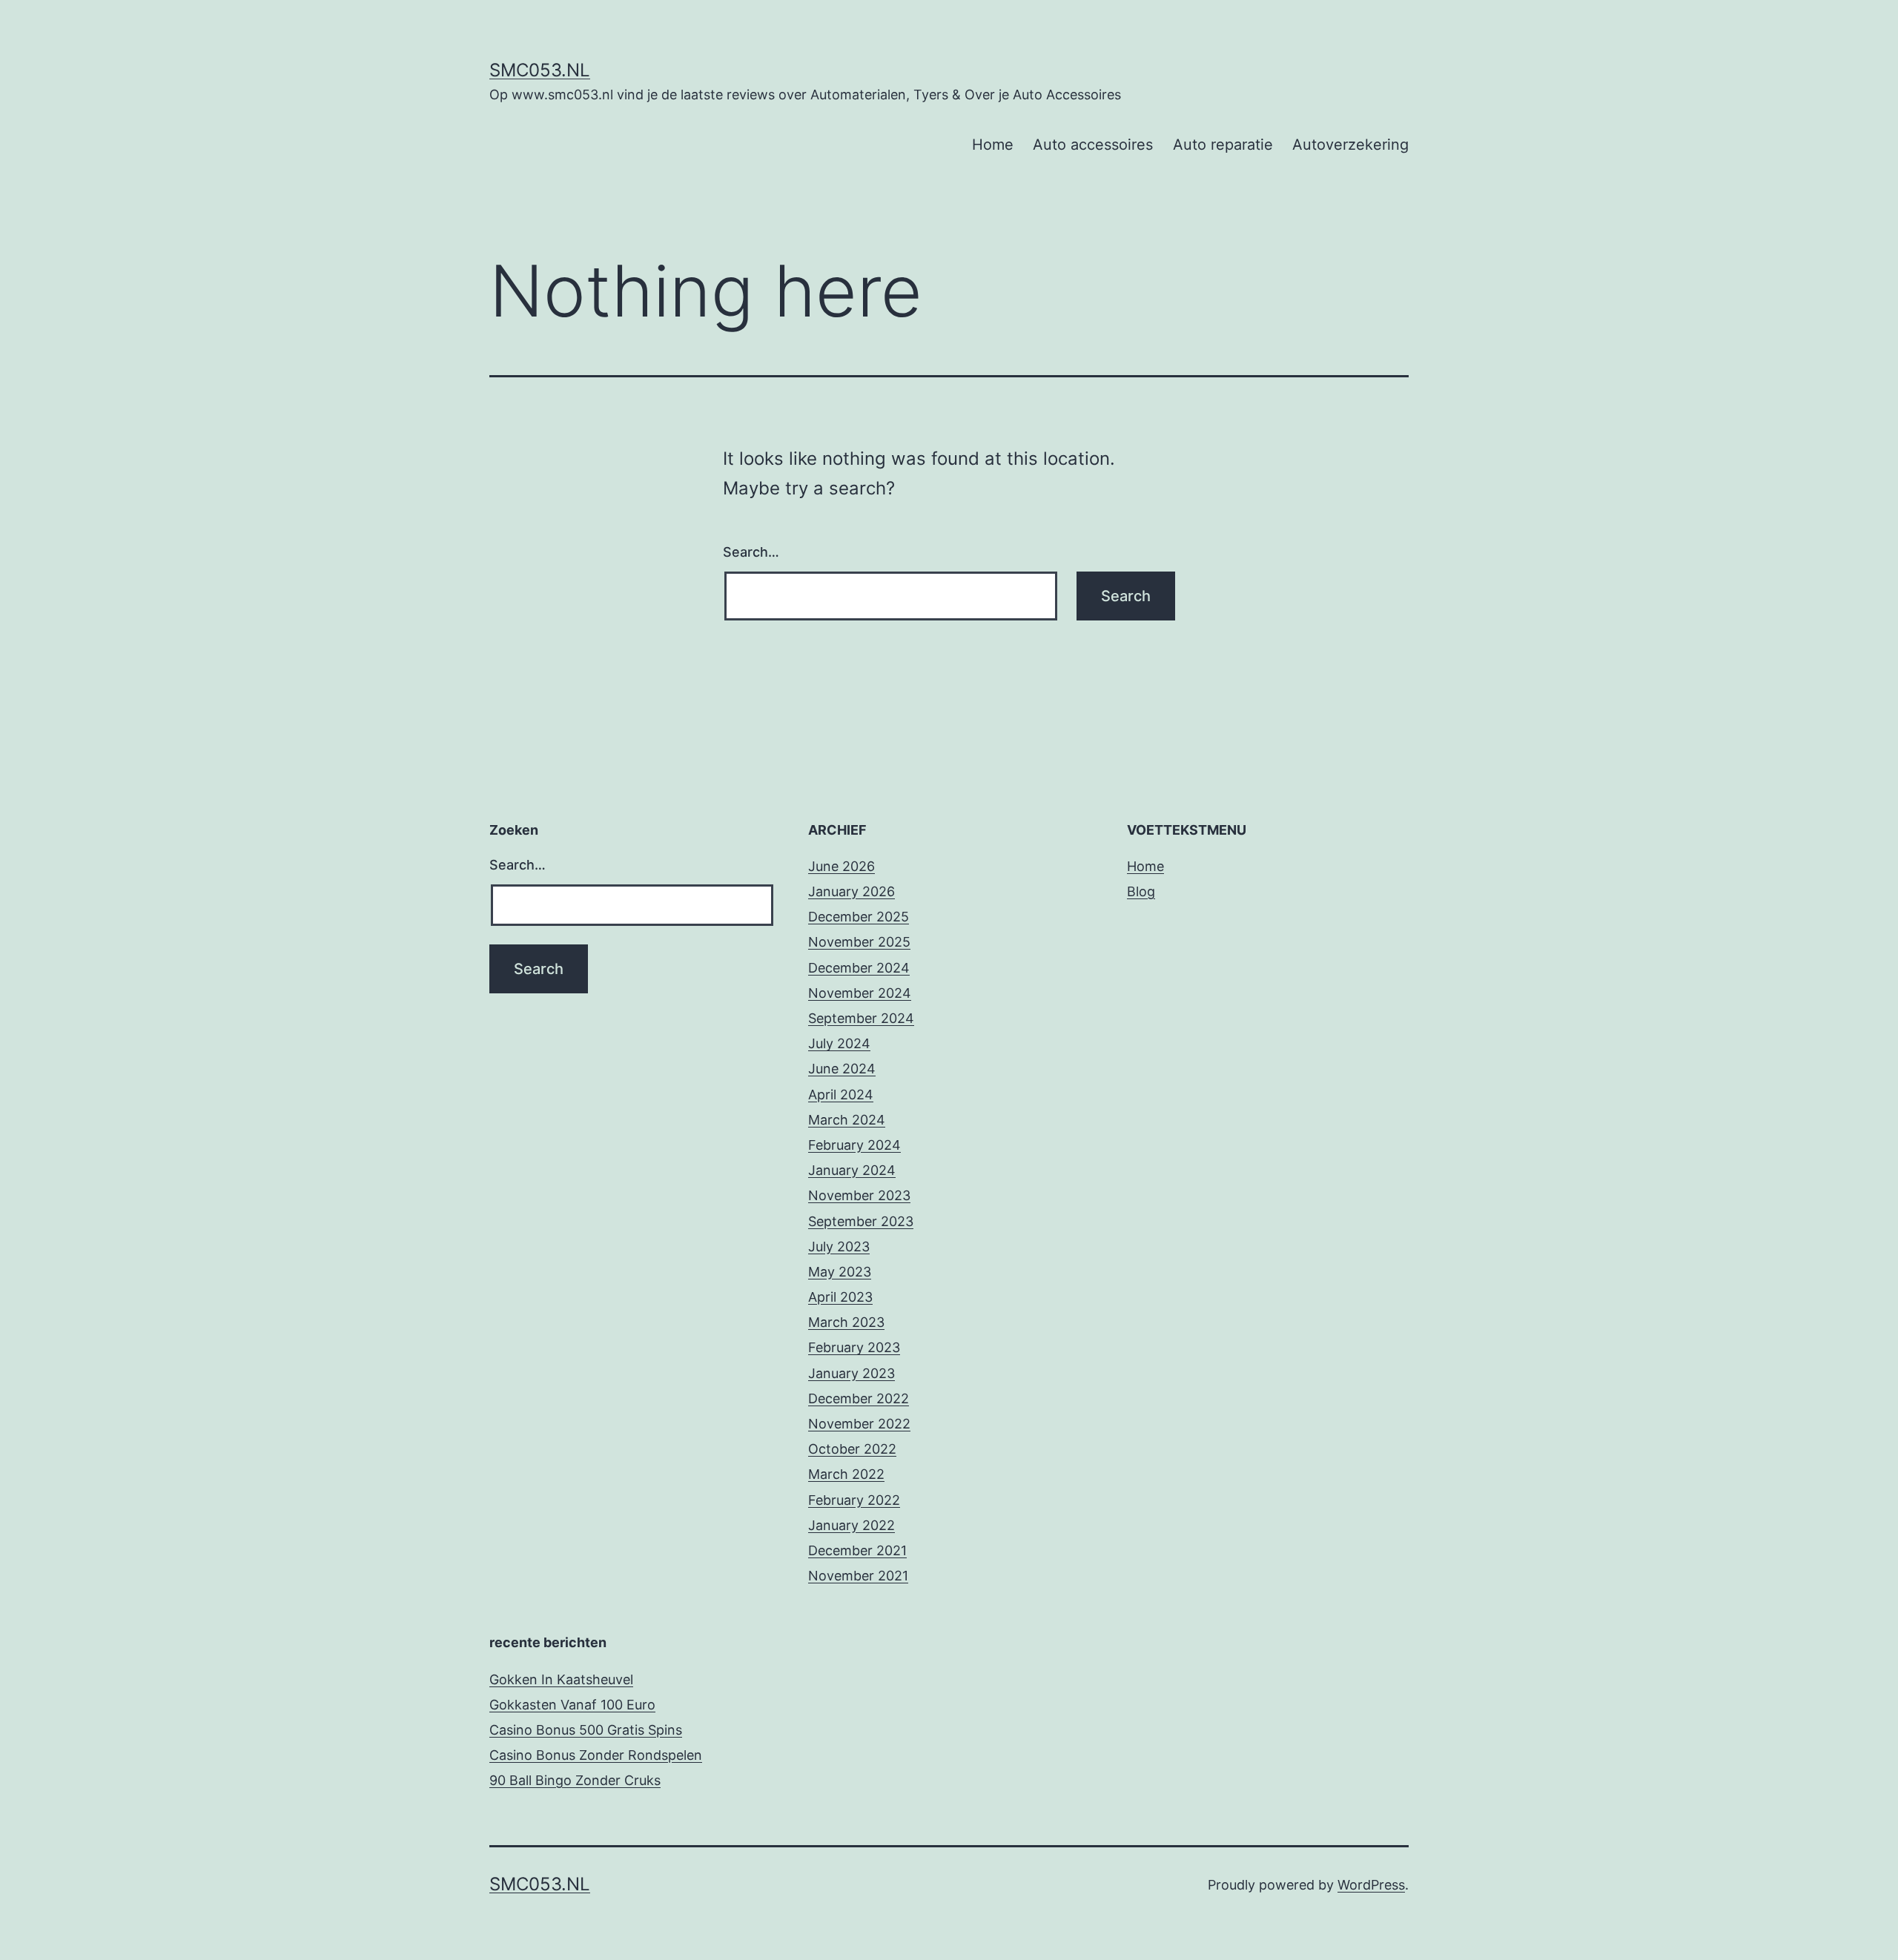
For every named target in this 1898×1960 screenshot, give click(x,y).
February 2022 (854, 1500)
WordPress (1371, 1885)
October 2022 (852, 1449)
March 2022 (846, 1474)
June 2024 (842, 1069)
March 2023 (846, 1322)
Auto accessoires (1093, 145)
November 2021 (858, 1576)
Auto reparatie (1223, 145)
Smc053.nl (540, 70)
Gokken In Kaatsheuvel (561, 1679)
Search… (751, 552)
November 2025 (859, 942)
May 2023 (840, 1272)
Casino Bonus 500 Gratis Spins (586, 1730)
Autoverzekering (1350, 145)
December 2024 (859, 968)
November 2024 (860, 993)
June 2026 (841, 866)
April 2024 (841, 1095)
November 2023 (859, 1195)
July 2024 (839, 1043)
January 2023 (852, 1373)
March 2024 (847, 1120)
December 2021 (857, 1550)
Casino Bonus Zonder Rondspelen (596, 1755)
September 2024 (861, 1018)
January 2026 (852, 891)
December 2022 (859, 1398)
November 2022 (859, 1424)
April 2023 (840, 1297)
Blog (1141, 891)
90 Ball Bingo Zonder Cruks (575, 1780)
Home (993, 145)
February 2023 (854, 1347)
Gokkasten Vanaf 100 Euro (572, 1705)
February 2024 (854, 1145)
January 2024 (852, 1170)
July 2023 (839, 1246)
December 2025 (859, 917)
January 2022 (852, 1525)
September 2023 (861, 1221)
